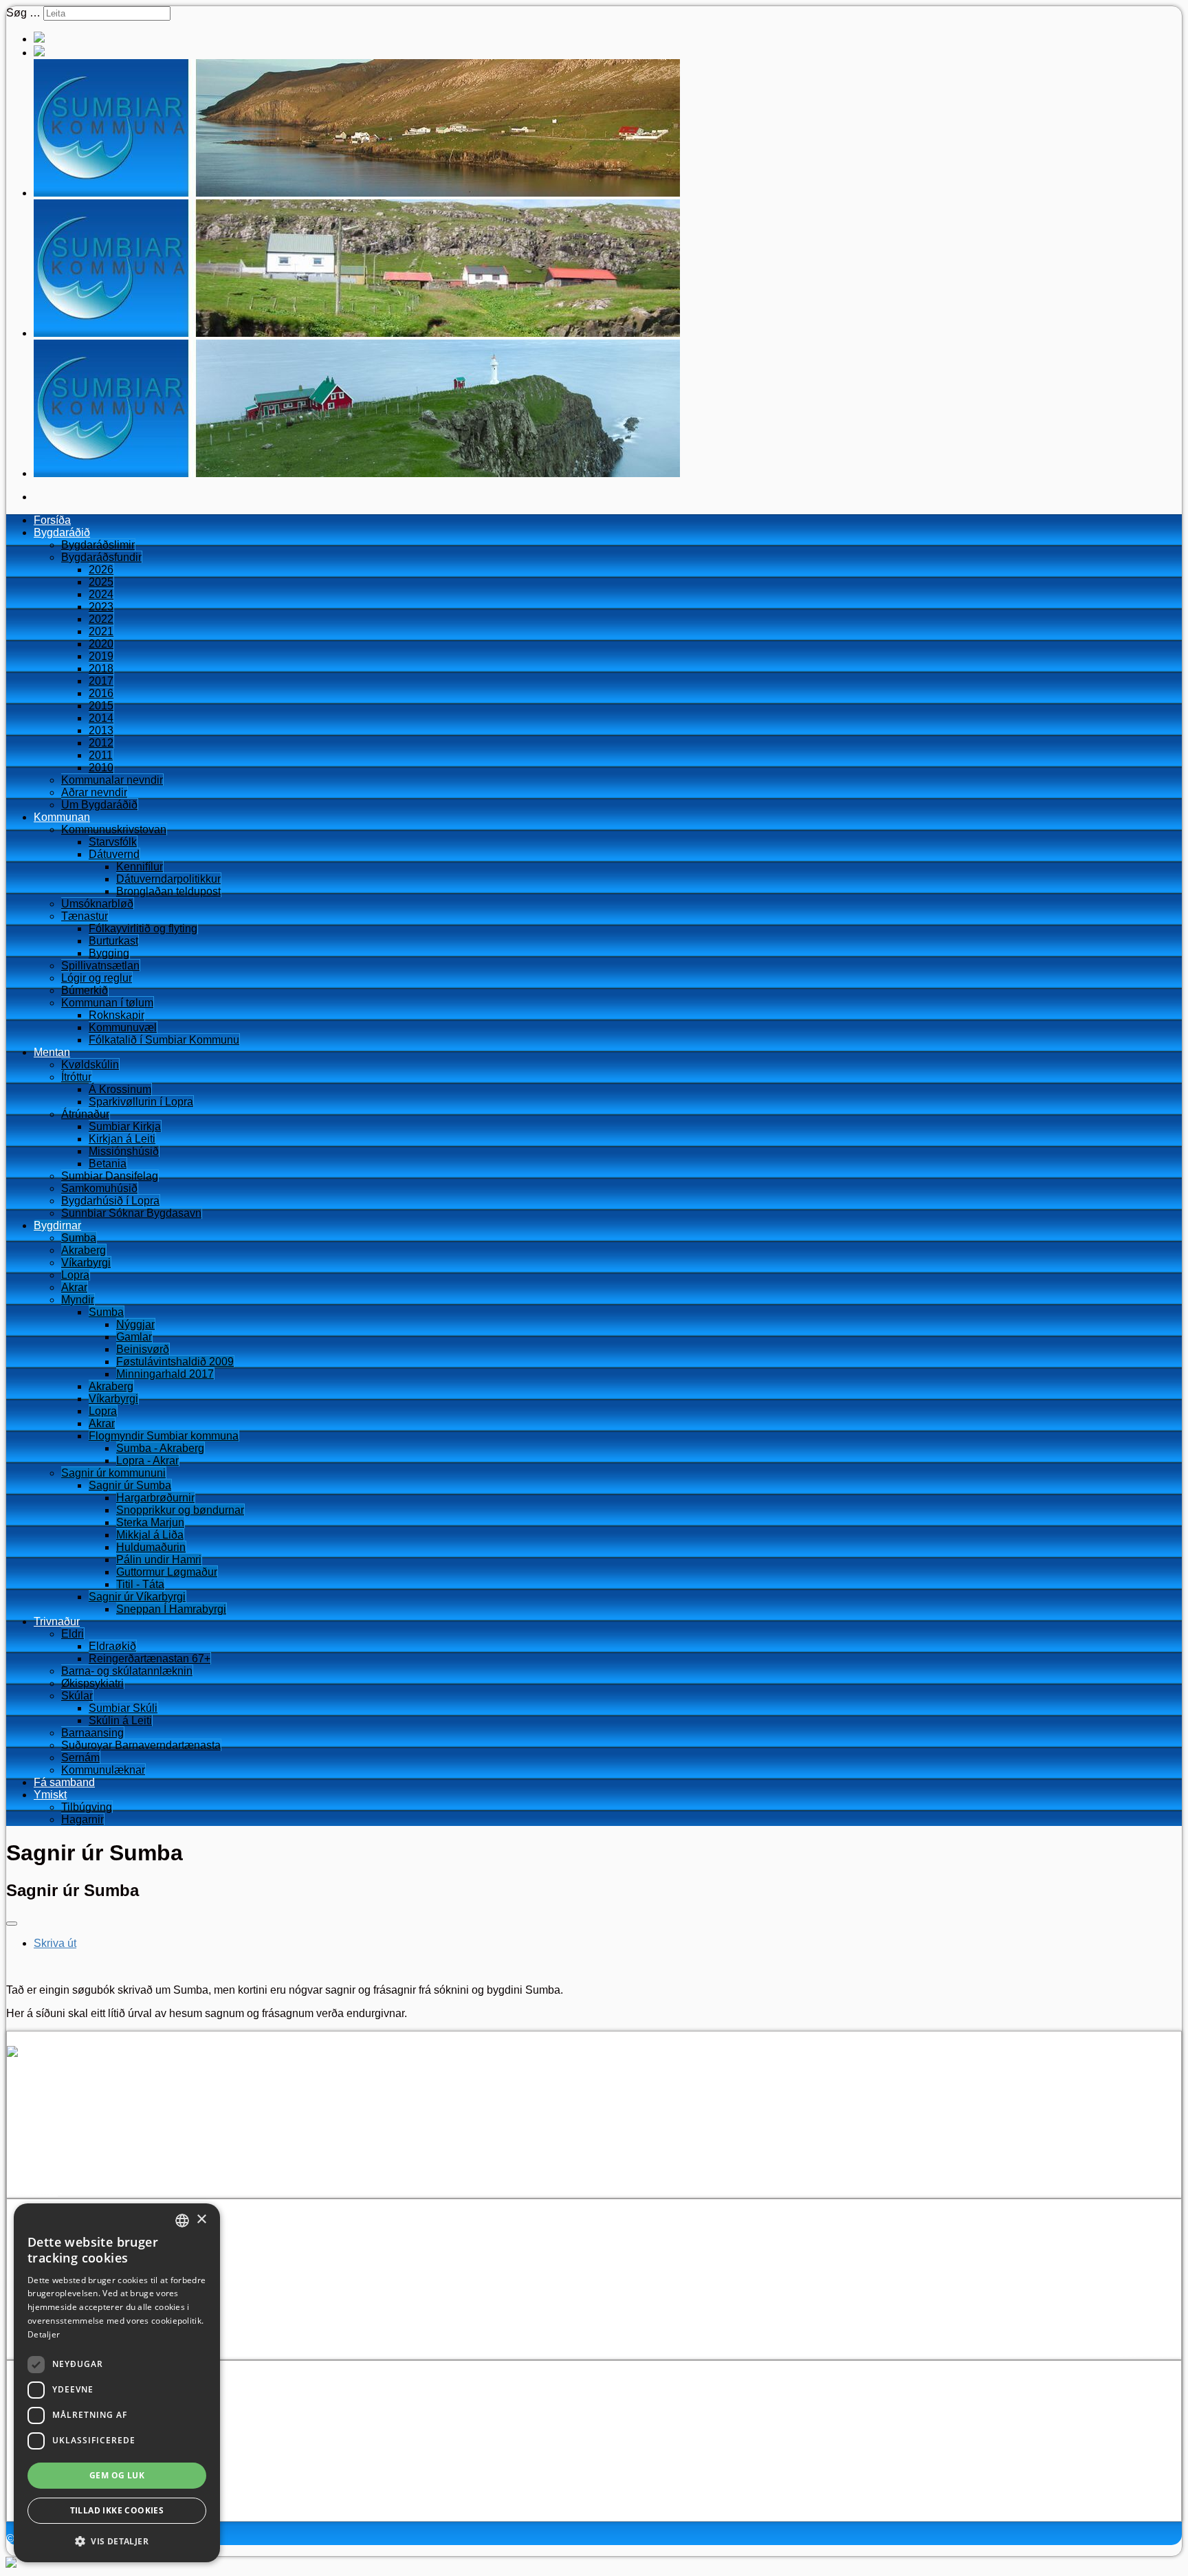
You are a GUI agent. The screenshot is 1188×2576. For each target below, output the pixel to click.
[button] (117, 2541)
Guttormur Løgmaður (167, 1572)
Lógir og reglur (97, 978)
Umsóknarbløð (97, 904)
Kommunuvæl (123, 1027)
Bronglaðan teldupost (168, 891)
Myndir (78, 1300)
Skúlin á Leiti (120, 1720)
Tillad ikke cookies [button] (117, 2510)
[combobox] (182, 2221)
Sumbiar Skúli (123, 1708)
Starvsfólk (113, 842)
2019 (101, 656)
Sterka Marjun (150, 1522)
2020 (101, 644)
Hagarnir (82, 1819)
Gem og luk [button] (117, 2475)
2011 (101, 755)
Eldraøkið (112, 1646)
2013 (101, 730)
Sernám (80, 1758)
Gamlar (134, 1337)
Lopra (75, 1275)
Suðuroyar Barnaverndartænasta (141, 1745)
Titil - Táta (140, 1584)
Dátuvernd (114, 854)
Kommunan (62, 817)
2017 (101, 681)
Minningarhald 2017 (165, 1374)
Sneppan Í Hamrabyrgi (171, 1609)
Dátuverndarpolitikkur (168, 879)
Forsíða (52, 520)
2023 (101, 607)
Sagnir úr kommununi (113, 1473)
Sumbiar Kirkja (125, 1126)
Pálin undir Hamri (159, 1560)
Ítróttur (76, 1077)
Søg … (23, 13)
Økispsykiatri (92, 1683)
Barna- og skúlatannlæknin (127, 1671)
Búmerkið (85, 990)
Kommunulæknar (103, 1770)
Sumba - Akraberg (160, 1448)
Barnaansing (92, 1733)
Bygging (109, 953)
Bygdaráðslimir (98, 545)
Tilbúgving (87, 1807)
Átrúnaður (85, 1114)
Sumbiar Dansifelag (110, 1176)
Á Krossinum (120, 1089)
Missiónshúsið (124, 1151)
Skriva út (55, 1943)
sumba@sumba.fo (97, 2154)
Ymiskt (50, 1795)
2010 (101, 768)
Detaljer (44, 2334)
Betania (108, 1164)
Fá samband (64, 1782)
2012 (101, 743)
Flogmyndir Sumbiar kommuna (164, 1436)
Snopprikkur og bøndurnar (180, 1510)
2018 (101, 669)
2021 (101, 631)
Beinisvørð (143, 1349)
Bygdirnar (57, 1225)
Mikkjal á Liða (150, 1535)
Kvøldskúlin (90, 1065)
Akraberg (84, 1250)
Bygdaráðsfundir (101, 557)
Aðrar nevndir (94, 792)
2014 (101, 718)
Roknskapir (117, 1015)
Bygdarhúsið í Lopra (110, 1201)
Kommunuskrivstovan (114, 829)
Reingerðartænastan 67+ (150, 1659)
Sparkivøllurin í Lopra (141, 1102)
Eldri (73, 1634)
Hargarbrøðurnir (155, 1498)
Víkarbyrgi (86, 1263)
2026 (101, 570)
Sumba (79, 1238)
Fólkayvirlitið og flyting (143, 928)
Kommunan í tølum (107, 1003)
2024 (101, 594)
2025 (101, 582)
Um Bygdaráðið (99, 805)
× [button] (201, 2220)
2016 (101, 693)
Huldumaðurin (151, 1547)
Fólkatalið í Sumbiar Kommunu (164, 1040)
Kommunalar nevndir (112, 780)
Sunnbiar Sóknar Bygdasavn (131, 1213)
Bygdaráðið (62, 532)
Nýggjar (135, 1324)
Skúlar (77, 1696)
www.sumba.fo (69, 2167)
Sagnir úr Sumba (130, 1485)
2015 (101, 706)
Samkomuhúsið (99, 1188)
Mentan (52, 1052)
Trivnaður (57, 1621)
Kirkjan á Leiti (122, 1139)
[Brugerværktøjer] (12, 1924)
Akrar (74, 1287)
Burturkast (113, 941)
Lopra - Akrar (147, 1461)
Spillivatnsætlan (100, 966)
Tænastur (85, 916)
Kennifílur (140, 867)
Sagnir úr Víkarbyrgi (137, 1597)
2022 (101, 619)
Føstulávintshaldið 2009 (175, 1362)
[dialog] (117, 2383)
